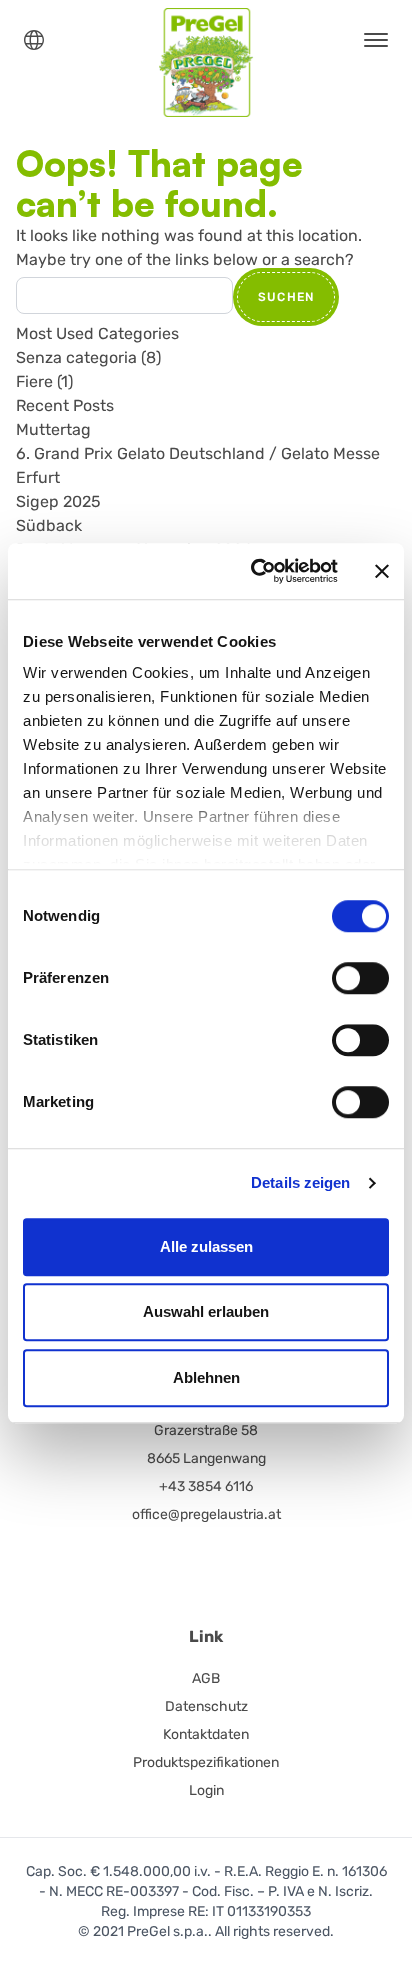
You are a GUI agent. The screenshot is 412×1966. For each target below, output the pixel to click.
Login (206, 1790)
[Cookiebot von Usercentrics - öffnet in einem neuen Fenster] (255, 571)
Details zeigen (300, 1182)
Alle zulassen (206, 1246)
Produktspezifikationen (206, 1762)
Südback (49, 525)
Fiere (34, 381)
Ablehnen (206, 1377)
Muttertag (53, 429)
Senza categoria (76, 357)
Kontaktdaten (206, 1734)
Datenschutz (206, 1706)
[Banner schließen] (382, 571)
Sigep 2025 (58, 501)
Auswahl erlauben (206, 1311)
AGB (206, 1678)
